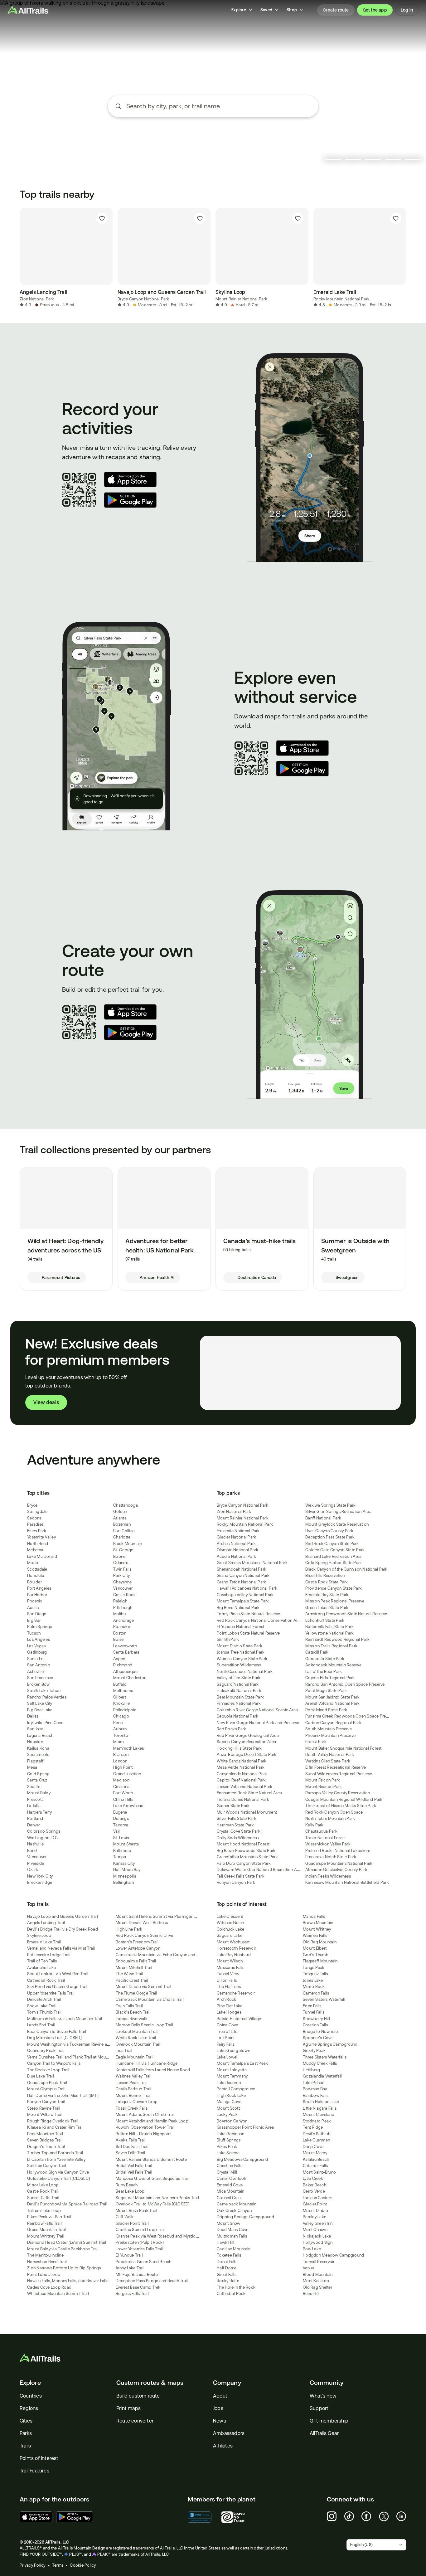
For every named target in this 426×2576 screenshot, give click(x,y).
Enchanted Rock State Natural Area (249, 1793)
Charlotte (122, 1537)
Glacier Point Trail (132, 2223)
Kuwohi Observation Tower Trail (145, 2127)
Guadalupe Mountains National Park (339, 1863)
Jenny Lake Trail (130, 2268)
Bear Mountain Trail (45, 2134)
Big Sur (34, 1620)
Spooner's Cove (318, 2038)
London (120, 1761)
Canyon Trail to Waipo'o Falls (54, 2063)
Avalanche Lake (42, 1968)
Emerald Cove (230, 2185)
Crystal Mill (227, 2172)
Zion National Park (37, 299)
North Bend (38, 1544)
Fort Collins (124, 1531)
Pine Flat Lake (230, 2006)
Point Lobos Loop (44, 2275)
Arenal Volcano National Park (332, 1703)
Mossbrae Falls (231, 1968)
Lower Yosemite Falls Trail (139, 2249)
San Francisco (40, 1678)
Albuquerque (125, 1672)
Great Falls (227, 2275)
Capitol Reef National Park (241, 1780)
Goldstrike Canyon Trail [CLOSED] (58, 2178)
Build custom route (138, 2396)
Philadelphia (125, 1710)
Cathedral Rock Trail (46, 1980)
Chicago (121, 1716)
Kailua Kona (38, 1748)
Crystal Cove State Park (239, 1831)
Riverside (36, 1863)
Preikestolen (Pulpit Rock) (140, 2242)
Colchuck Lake (230, 1929)
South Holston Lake (321, 2102)
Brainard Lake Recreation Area (333, 1556)
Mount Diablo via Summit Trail (143, 1987)
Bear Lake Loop (130, 2191)
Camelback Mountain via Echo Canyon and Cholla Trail (167, 1955)
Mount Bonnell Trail (134, 2095)
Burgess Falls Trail (132, 2294)
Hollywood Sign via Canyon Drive (58, 2172)
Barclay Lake (315, 2217)
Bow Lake (312, 2249)
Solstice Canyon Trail (47, 2166)
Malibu (120, 1614)
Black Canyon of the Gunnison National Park (346, 1569)
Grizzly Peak (314, 2051)
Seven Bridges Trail (45, 2140)
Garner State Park (233, 1806)
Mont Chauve (315, 2230)
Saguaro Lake (230, 1935)
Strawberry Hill (316, 2019)
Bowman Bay (315, 2089)
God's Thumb (316, 1955)
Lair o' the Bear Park (324, 1672)
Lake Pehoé (314, 2083)
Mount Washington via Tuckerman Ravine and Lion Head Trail (84, 2044)
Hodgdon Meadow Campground (333, 2255)
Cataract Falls (315, 2166)
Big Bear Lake (40, 1710)
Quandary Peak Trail (46, 2051)
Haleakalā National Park (239, 1691)
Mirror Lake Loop (43, 2185)
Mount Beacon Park (324, 1787)
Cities (26, 2421)
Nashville (35, 1844)
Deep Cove (313, 2147)
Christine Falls (230, 2166)
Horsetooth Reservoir (236, 1948)
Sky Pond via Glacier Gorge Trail (57, 1987)
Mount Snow (229, 2223)
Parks (26, 2433)
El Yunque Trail (129, 2255)
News (220, 2421)
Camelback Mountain (237, 2204)
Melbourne (123, 1691)
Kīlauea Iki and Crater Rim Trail (55, 2127)
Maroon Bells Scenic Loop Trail (145, 2025)
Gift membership (329, 2421)
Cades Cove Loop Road (49, 2287)
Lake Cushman (316, 2140)
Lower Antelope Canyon (138, 1948)
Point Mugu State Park (326, 1691)
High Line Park (129, 1929)
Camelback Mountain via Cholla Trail (150, 1999)
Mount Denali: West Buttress (142, 1923)
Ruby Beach (127, 2185)
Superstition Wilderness (239, 1665)
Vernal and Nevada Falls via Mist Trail (61, 1948)
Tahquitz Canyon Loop (137, 2102)
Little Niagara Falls (320, 2108)
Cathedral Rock (231, 2294)
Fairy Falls (226, 2044)
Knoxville (121, 1703)
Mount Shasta (126, 1844)
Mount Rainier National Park (241, 299)
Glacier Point (315, 2204)
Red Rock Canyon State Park (332, 1544)
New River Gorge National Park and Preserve (258, 1723)
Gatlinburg (37, 1652)
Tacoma (121, 1825)
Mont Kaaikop (316, 2281)
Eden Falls (312, 2006)
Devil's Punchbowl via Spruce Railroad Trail (67, 2204)
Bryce (32, 1505)
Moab (33, 1563)
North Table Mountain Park (330, 1818)
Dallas (33, 1716)
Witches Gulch (230, 1923)
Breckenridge (40, 1882)
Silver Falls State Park (237, 1818)
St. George (123, 1550)
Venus (308, 2268)
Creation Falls (315, 2025)
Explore (30, 2383)
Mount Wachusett (233, 1942)
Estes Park (37, 1531)
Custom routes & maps (150, 2383)
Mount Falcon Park (323, 1780)
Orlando (121, 1563)
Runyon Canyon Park (236, 1882)
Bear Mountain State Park (240, 1697)
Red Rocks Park (232, 1729)
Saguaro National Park (238, 1684)
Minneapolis (125, 1876)
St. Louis (121, 1838)
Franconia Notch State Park (331, 1857)
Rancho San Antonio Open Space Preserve (345, 1684)
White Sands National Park (242, 1761)
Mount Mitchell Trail (134, 1968)
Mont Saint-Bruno (319, 2172)
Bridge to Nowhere (320, 2032)
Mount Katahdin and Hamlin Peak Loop (152, 2121)
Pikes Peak (227, 2147)
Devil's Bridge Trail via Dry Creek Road (63, 1929)
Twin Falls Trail (129, 2006)
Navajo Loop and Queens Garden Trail (63, 1916)
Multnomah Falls (232, 2236)
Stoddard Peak (317, 2121)
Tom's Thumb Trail (44, 2012)
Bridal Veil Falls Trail (134, 2166)
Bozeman (122, 1524)
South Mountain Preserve (329, 1729)
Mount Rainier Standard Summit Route (151, 2159)
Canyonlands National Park (242, 1774)
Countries (31, 2396)
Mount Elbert (315, 1948)
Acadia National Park (236, 1556)
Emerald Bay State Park (327, 1595)
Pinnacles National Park (239, 1703)
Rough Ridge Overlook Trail (53, 2121)
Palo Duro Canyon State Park (244, 1863)
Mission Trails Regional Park (331, 1646)
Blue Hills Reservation (325, 1575)
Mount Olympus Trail (46, 2089)
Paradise (35, 1524)
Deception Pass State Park (330, 1537)
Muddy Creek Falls (320, 2063)
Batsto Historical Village (239, 2019)
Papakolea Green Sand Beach (144, 2262)
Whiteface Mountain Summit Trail (58, 2294)
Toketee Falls (229, 2255)
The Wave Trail (129, 1974)
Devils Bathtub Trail (133, 2089)
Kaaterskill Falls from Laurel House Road (153, 2070)
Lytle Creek (313, 2178)
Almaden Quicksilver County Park (336, 1870)
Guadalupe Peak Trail (47, 2083)
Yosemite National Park (238, 1531)
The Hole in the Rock (236, 2287)
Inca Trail (124, 2051)
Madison (121, 1780)
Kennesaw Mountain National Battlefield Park (347, 1882)
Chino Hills (123, 1799)
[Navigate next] (406, 258)
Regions (29, 2408)
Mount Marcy (315, 2153)
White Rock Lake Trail (136, 2038)
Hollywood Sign (318, 2242)
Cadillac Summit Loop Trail (141, 2230)
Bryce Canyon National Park (143, 299)
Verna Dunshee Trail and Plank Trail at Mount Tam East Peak (82, 2057)
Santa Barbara (126, 1652)
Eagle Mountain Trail (135, 2057)
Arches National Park (236, 1544)
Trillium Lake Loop (44, 2211)
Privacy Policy (33, 2565)
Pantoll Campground (236, 2089)
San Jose (35, 1729)
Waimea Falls (315, 1935)
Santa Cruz (37, 1780)
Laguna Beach (40, 1735)
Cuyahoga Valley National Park (245, 1595)
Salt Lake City (40, 1703)
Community (327, 2383)
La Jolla (34, 1806)
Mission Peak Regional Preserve (335, 1601)
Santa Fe (35, 1659)
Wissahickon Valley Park (328, 1844)
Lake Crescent (230, 1916)
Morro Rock (314, 1987)
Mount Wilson (230, 1961)
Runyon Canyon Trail (46, 2102)
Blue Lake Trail (41, 2076)
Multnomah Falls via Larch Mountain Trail (65, 2019)
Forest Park (316, 1742)
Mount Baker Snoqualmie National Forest (344, 1748)
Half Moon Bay (127, 1870)
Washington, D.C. (43, 1838)
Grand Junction (127, 1774)
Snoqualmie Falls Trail (136, 1961)
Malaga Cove (229, 2102)
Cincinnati (123, 1787)
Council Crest (229, 2198)
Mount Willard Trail (45, 2114)
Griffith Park (228, 1639)
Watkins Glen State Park (328, 1761)
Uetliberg (311, 2070)
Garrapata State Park (325, 1659)
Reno (118, 1723)
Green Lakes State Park (327, 1608)
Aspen (119, 1659)
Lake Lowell (228, 2057)
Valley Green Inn (318, 2223)
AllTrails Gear (324, 2433)
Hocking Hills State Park (239, 1748)
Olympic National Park (237, 1550)
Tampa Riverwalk (132, 2019)
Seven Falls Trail (130, 2153)
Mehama (35, 1550)
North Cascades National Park (245, 1672)
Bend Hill (311, 2294)
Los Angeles (39, 1639)
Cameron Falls (316, 1993)
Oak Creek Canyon (234, 2211)
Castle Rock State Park (327, 1582)
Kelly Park (315, 1825)
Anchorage (123, 1620)
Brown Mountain (318, 1923)
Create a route (213, 143)
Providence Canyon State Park (334, 1588)
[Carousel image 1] (333, 159)
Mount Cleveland (319, 2114)
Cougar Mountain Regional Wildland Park (344, 1799)
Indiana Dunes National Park (243, 1799)
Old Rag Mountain (320, 1942)
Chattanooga (126, 1505)
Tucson (34, 1633)
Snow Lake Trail (42, 2006)
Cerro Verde (314, 2191)
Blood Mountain (318, 2275)
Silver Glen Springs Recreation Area (338, 1512)
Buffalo (120, 1684)
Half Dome (227, 2268)
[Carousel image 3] (373, 159)
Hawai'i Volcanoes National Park (247, 1588)
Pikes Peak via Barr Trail (49, 2217)
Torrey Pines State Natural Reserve (249, 1614)
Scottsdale (37, 1569)
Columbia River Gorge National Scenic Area (257, 1710)
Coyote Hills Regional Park (330, 1678)
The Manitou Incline (45, 2255)
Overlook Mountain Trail (138, 2044)
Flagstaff (35, 1761)
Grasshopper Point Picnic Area (245, 2127)
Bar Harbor (37, 1595)
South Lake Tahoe (44, 1691)
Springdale (37, 1512)
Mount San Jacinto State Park (332, 1697)
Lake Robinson (230, 2134)
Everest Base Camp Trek (138, 2287)
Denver (34, 1825)
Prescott (35, 1799)
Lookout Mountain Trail (137, 2032)
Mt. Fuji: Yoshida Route (137, 2275)
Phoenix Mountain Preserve (330, 1735)
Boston (120, 1633)
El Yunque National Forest (240, 1627)
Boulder (34, 1582)
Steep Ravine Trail (44, 2108)
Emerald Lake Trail (44, 1942)
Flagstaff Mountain (320, 1961)
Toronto (121, 1735)
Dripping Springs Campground (245, 2217)
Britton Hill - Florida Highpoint (144, 2134)
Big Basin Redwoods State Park (246, 1851)
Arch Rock (226, 1999)
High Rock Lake (231, 2095)
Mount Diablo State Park (240, 1646)
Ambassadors (229, 2433)
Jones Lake (313, 1980)
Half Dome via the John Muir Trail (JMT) (63, 2095)
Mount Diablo (315, 2211)
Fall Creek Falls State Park (241, 1876)
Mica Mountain (230, 2191)
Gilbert (120, 1697)
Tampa (120, 1857)
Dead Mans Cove (233, 2230)
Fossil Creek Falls (132, 2108)
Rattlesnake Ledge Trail (49, 1955)
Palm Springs (39, 1627)
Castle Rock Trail (43, 2191)
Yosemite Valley (41, 1537)
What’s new (323, 2396)
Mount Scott (228, 2108)
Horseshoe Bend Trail (47, 2262)
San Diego (37, 1614)
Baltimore (122, 1851)
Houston (35, 1742)
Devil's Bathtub (317, 2134)
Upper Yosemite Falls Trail (51, 1993)
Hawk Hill (225, 2242)
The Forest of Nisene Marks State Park (341, 1806)
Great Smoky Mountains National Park (252, 1563)
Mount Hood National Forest (243, 1844)
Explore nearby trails (213, 129)
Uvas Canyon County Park (329, 1531)
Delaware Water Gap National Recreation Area (260, 1870)
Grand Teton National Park (241, 1582)
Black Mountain (128, 1544)
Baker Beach (315, 2185)
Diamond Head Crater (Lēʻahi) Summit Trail (67, 2242)
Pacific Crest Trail (132, 1980)
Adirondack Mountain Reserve (333, 1665)
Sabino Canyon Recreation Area (246, 1742)
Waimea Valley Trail (134, 2076)
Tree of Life (227, 2032)
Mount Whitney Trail (46, 2236)
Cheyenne (122, 1582)
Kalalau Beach (316, 2159)
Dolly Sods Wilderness (238, 1838)
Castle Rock (124, 1595)
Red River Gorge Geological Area (248, 1735)
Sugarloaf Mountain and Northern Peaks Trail (157, 2198)
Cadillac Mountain (234, 2249)
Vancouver (37, 1857)
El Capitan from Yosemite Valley (56, 2159)
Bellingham (124, 1882)
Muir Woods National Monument (247, 1812)
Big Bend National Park (238, 1608)
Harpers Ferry (39, 1812)
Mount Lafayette (232, 2070)
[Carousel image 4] (393, 159)
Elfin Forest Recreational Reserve (336, 1767)
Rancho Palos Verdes (47, 1697)
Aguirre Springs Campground (330, 2044)
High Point (123, 1767)
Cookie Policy (83, 2565)
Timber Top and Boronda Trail (55, 2153)
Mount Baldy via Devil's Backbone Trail (63, 2249)
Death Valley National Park (330, 1755)
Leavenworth (125, 1646)
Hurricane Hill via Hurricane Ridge (147, 2063)
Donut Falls (227, 2262)
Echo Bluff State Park (325, 1620)
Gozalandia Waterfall (322, 2076)
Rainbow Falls (316, 2095)
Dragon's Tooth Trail (46, 2147)
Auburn (120, 1729)
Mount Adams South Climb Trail (145, 2114)
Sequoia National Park (237, 1716)
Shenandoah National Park (242, 1569)
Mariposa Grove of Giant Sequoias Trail (152, 2178)
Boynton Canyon (232, 2121)
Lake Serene (228, 2153)
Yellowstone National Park (329, 1633)
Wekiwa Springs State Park (330, 1505)
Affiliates (223, 2446)
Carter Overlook (232, 2178)
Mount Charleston (130, 1678)
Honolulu (36, 1575)
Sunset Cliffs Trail (43, 2198)
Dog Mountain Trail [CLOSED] (54, 2038)
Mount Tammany (232, 2076)
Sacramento (39, 1755)
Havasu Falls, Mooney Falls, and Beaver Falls (68, 2281)
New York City (40, 1876)
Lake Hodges (229, 2012)
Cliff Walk (125, 2217)
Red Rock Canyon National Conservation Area (259, 1620)
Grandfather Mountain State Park (247, 1857)
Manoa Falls (314, 1916)
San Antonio (39, 1665)
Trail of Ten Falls (42, 1961)
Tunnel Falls (314, 2012)
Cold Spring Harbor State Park (334, 1563)
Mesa (32, 1767)
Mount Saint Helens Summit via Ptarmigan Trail (159, 1916)
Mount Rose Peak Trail (136, 2211)
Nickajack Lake (317, 2236)
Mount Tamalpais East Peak (242, 2063)
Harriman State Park (235, 1825)
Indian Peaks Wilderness (328, 1876)
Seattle (34, 1787)
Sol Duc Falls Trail (132, 2147)
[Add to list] (102, 218)
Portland (35, 1818)
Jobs (218, 2408)
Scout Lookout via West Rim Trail (58, 1974)
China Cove (228, 2025)
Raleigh (120, 1601)
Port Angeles (39, 1588)
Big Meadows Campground (242, 2159)
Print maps (128, 2408)
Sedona (34, 1518)
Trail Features (34, 2471)
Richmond (123, 1665)
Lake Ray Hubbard (234, 1955)
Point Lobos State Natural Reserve (248, 1633)
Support (319, 2408)
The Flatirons (229, 1987)
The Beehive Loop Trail (48, 2070)
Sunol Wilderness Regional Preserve (339, 1774)
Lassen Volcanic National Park (244, 1787)
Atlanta (120, 1518)
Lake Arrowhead (128, 1806)
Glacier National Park (236, 1537)
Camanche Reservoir (236, 1993)
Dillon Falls (227, 1980)
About (220, 2396)
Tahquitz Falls (315, 1974)
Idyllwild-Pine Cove (45, 1723)
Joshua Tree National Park (241, 1652)
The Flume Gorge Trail (136, 1993)
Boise (118, 1639)
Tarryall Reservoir (319, 2262)
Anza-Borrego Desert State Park (247, 1755)
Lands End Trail (41, 2025)
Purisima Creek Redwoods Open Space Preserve (351, 1716)
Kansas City (124, 1863)
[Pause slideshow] (317, 159)
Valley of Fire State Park (239, 1678)
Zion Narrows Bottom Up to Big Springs (64, 2268)
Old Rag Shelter (317, 2287)
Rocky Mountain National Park (341, 299)
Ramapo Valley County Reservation (338, 1793)
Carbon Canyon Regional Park (333, 1723)
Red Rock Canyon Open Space (334, 1812)
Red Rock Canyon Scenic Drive (144, 1935)
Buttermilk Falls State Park (329, 1627)
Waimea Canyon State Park (242, 1659)
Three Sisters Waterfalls (325, 2057)
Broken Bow (39, 1684)
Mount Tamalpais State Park (243, 1601)
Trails (25, 2446)
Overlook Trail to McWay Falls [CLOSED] (153, 2204)
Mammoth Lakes (128, 1748)
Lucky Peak (227, 2114)
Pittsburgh (123, 1608)
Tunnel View (228, 1974)
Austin (33, 1608)
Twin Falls (122, 1569)
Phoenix (35, 1601)
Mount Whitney (317, 1929)
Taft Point (226, 2038)
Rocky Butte (228, 2281)
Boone (119, 1556)
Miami (119, 1742)
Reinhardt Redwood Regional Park (337, 1639)
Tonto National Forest (325, 1838)
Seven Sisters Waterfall (324, 1999)
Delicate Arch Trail (44, 1999)
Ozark (33, 1870)
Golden (120, 1512)
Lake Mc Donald (42, 1556)
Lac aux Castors (317, 2198)
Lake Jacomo (229, 2083)
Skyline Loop (39, 1935)
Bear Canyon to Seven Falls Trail (57, 2032)
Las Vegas (36, 1646)
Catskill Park (317, 1652)
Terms (58, 2565)
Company (227, 2383)
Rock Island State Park (326, 1710)
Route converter (135, 2421)
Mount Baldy (39, 1793)
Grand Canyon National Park (243, 1575)
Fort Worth (123, 1793)
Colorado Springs (44, 1831)
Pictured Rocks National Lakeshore (338, 1851)
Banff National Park (323, 1518)
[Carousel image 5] (413, 159)
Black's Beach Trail (133, 2012)
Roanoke (122, 1627)
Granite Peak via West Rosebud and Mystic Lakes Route (167, 2236)
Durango (121, 1818)
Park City (121, 1575)
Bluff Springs (229, 2140)
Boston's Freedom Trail (137, 1942)
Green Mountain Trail (46, 2230)
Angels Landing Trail (46, 1923)
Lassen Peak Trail (132, 2083)
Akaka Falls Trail (131, 2140)
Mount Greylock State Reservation (337, 1524)
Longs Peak (314, 1968)
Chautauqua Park (321, 1831)
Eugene (120, 1812)
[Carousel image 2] (353, 159)
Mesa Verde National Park (241, 1767)
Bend (32, 1851)
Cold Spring (38, 1774)
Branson (121, 1755)
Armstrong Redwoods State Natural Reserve (346, 1614)
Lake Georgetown (233, 2051)
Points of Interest (39, 2458)
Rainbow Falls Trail (44, 2223)
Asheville (35, 1672)
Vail (116, 1831)
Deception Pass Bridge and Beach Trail (152, 2281)
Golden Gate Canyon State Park (335, 1550)
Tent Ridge (313, 2127)
